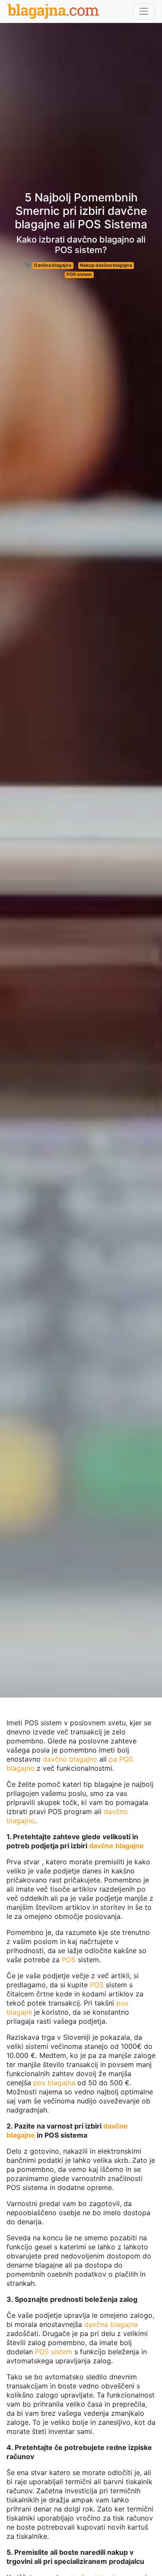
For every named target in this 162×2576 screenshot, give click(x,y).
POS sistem (79, 274)
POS (69, 1960)
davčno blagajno (70, 1759)
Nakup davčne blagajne (106, 265)
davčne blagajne (116, 1846)
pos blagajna (54, 2083)
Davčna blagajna (53, 265)
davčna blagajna (111, 2324)
